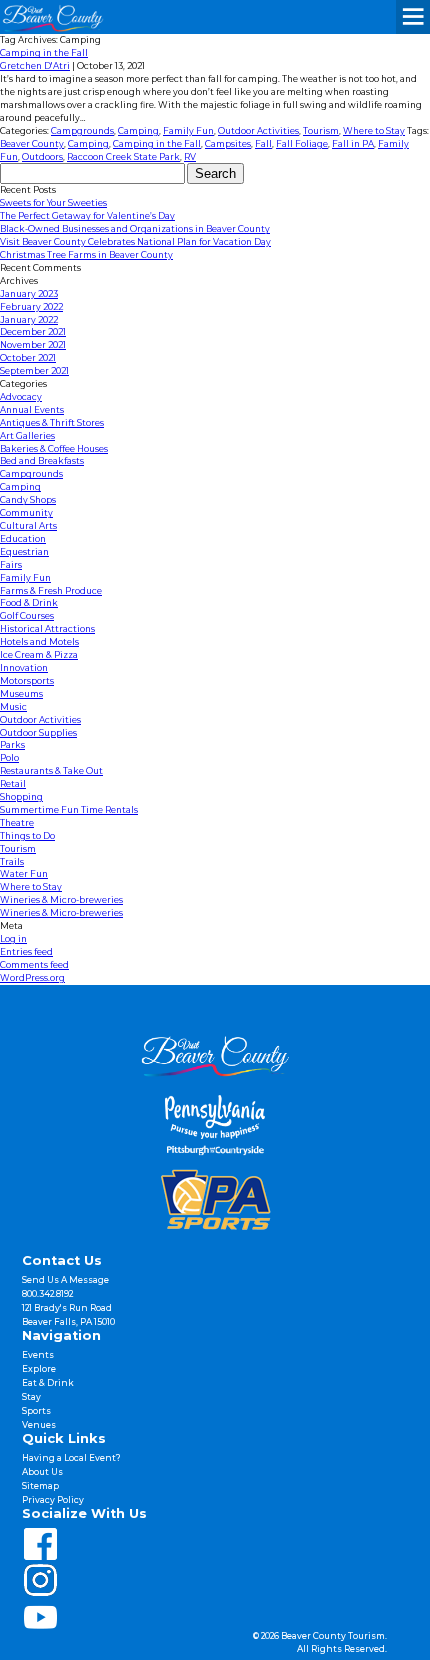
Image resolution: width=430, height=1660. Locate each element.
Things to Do (27, 836)
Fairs (11, 565)
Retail (13, 784)
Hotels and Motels (39, 642)
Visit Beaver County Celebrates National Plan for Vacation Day (135, 242)
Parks (12, 745)
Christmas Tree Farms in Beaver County (86, 255)
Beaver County (32, 144)
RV (190, 157)
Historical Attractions (47, 629)
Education (23, 539)
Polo (9, 758)
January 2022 (29, 320)
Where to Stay (374, 131)
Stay (31, 1397)
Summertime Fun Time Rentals (69, 810)
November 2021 (33, 345)
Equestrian (24, 552)
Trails (12, 862)
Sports (36, 1411)
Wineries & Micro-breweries (61, 900)
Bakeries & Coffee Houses (54, 449)
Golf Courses (27, 616)
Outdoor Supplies (38, 733)
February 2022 (31, 307)
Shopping (21, 797)
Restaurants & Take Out (51, 771)
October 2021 (28, 358)
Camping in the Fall (44, 53)
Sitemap (40, 1486)
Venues (39, 1425)
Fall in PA (353, 144)
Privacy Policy (53, 1500)
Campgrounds (82, 131)
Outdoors (42, 157)
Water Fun (24, 874)
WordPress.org (32, 978)
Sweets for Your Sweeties (53, 203)
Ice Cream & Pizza (39, 655)
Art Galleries (27, 436)
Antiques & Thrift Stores (52, 423)
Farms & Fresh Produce (51, 591)
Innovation (24, 668)
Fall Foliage (302, 144)
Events (38, 1355)
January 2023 (29, 294)
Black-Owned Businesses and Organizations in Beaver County (135, 229)
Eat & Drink (48, 1383)
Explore (39, 1369)
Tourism (321, 131)
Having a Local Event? (71, 1458)
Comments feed (34, 965)
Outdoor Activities (258, 131)
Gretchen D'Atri (35, 66)
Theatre (17, 823)
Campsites (228, 144)
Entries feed (26, 952)
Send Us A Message (65, 1280)
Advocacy (21, 397)
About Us (42, 1472)
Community (26, 513)
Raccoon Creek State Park (123, 157)
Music (13, 707)
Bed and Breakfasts (42, 461)
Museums (21, 694)
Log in (13, 939)
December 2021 (33, 332)
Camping (138, 131)
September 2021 (34, 371)
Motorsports (27, 681)
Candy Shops (28, 500)
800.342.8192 (47, 1294)
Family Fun (188, 131)
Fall (263, 144)
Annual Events (32, 410)
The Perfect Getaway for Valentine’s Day (87, 216)
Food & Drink (29, 603)
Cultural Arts (28, 526)
